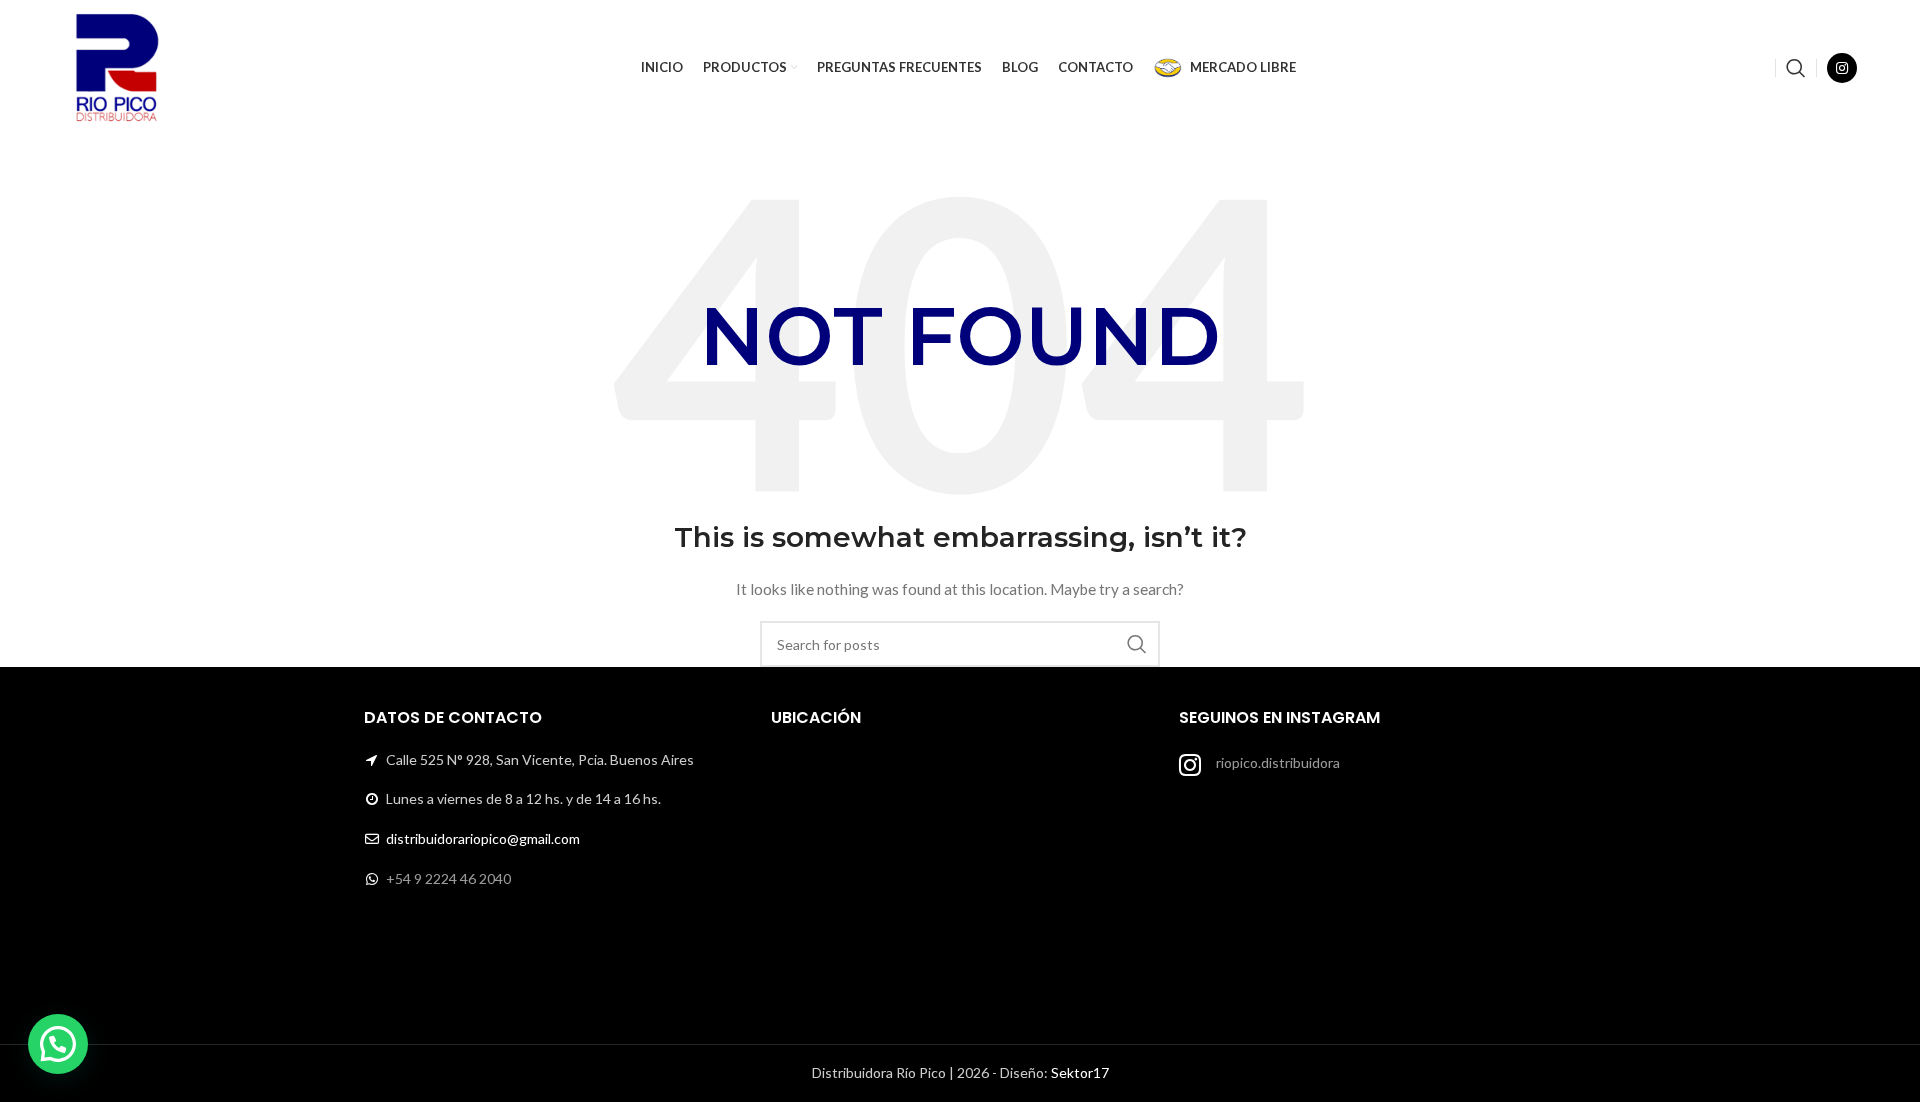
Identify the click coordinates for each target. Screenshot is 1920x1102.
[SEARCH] (1137, 644)
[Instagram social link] (1842, 68)
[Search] (1796, 68)
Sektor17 (1080, 1072)
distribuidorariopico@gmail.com (483, 838)
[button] (58, 1044)
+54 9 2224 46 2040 (448, 878)
